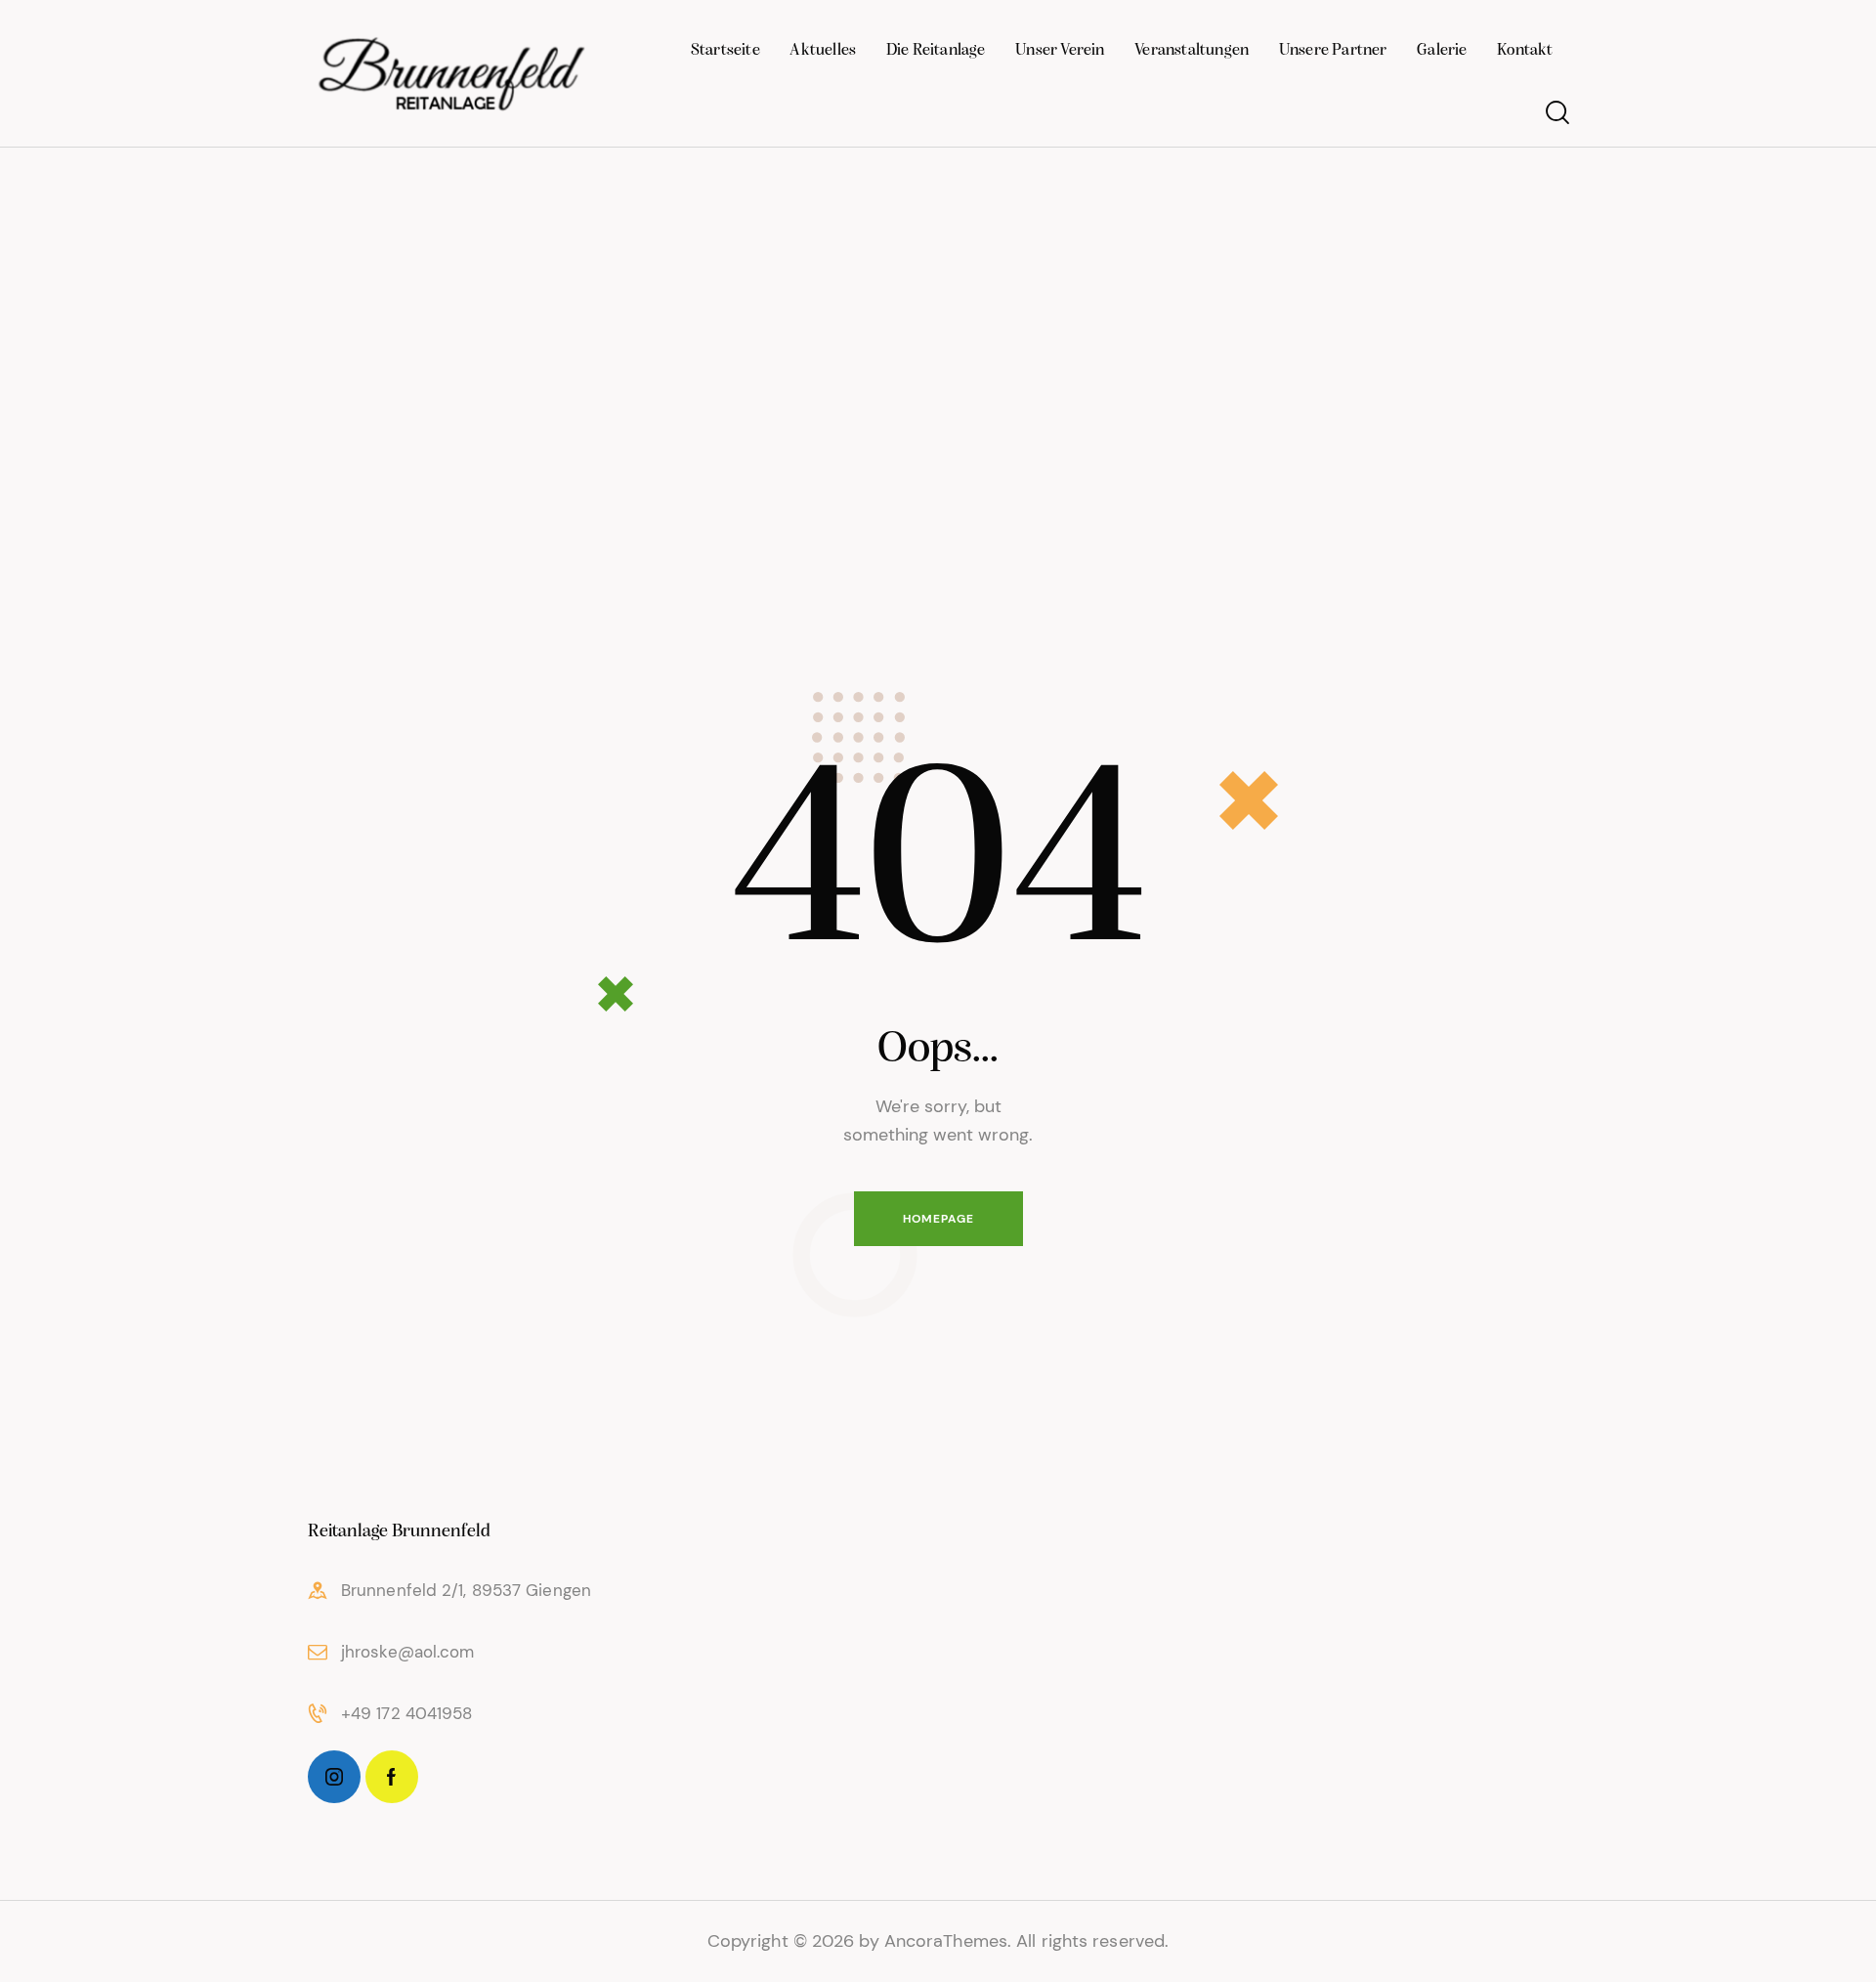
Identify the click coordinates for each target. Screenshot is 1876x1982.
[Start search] (1556, 113)
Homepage (938, 1219)
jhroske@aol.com (408, 1652)
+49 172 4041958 (407, 1713)
